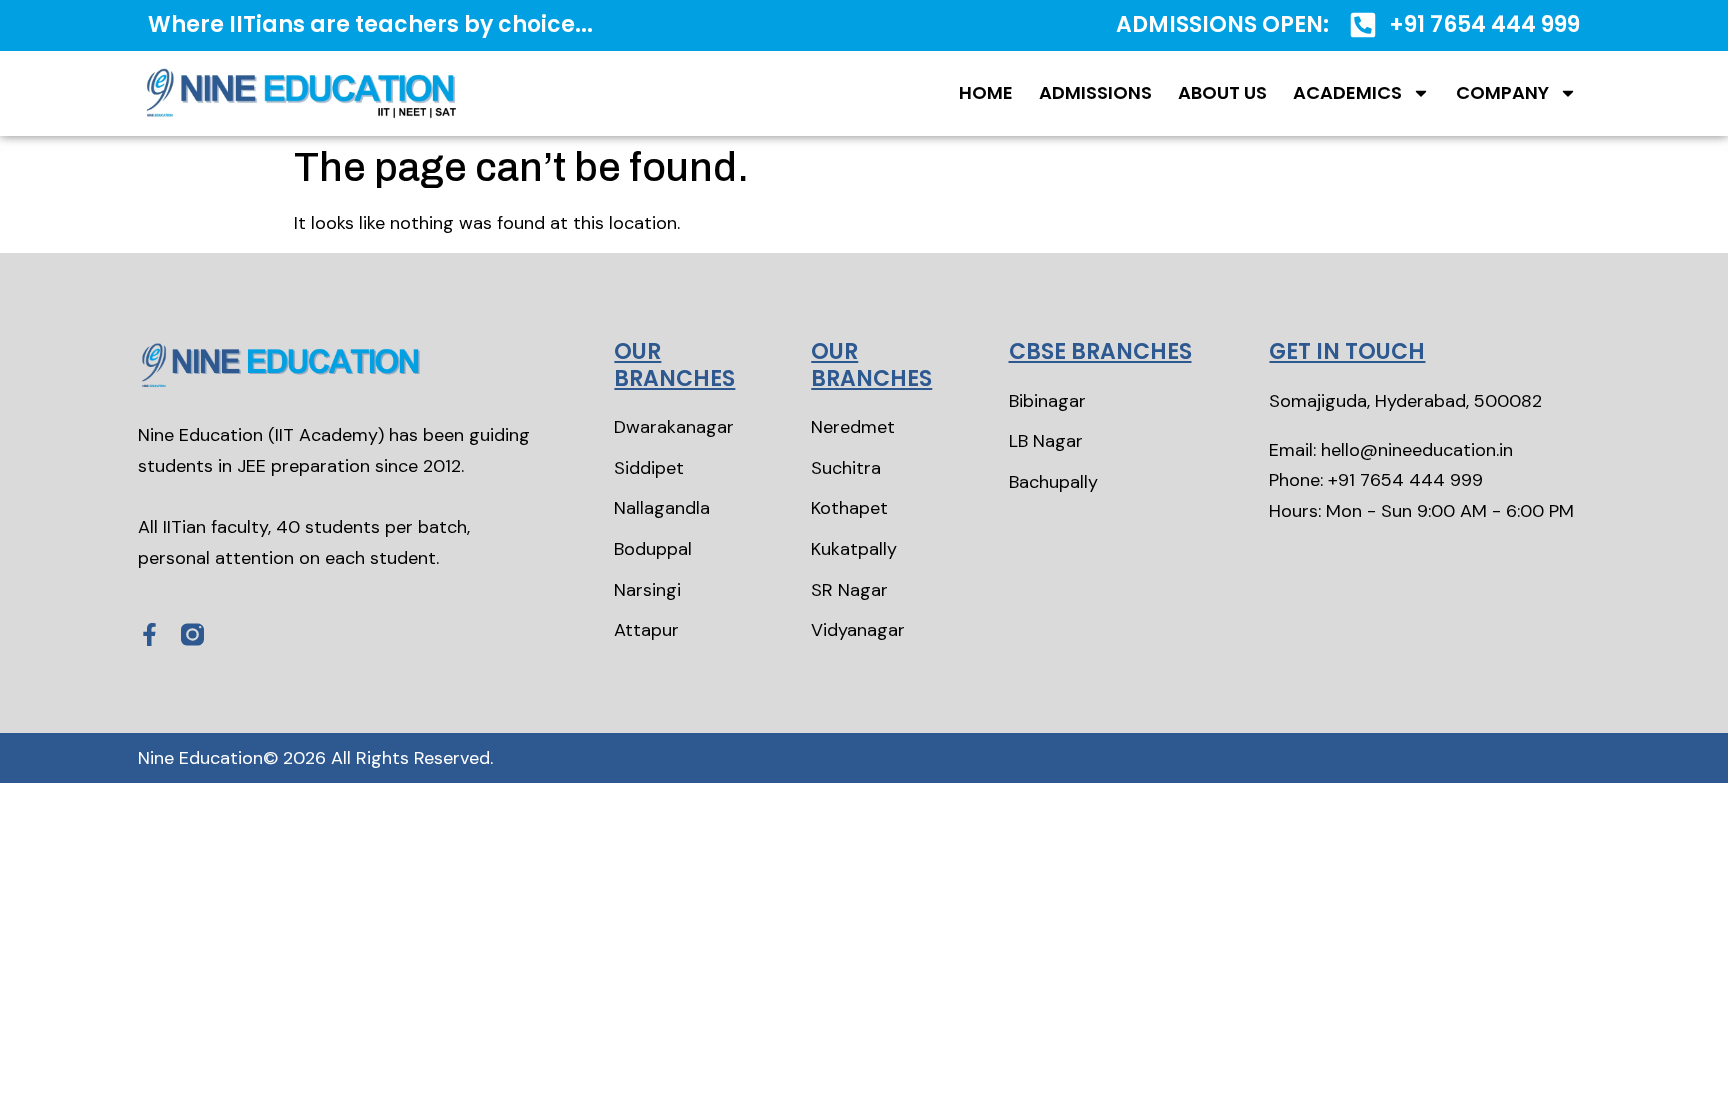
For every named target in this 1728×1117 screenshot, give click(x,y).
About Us (1222, 92)
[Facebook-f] (149, 634)
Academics (1347, 92)
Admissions (1095, 92)
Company (1502, 92)
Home (986, 92)
